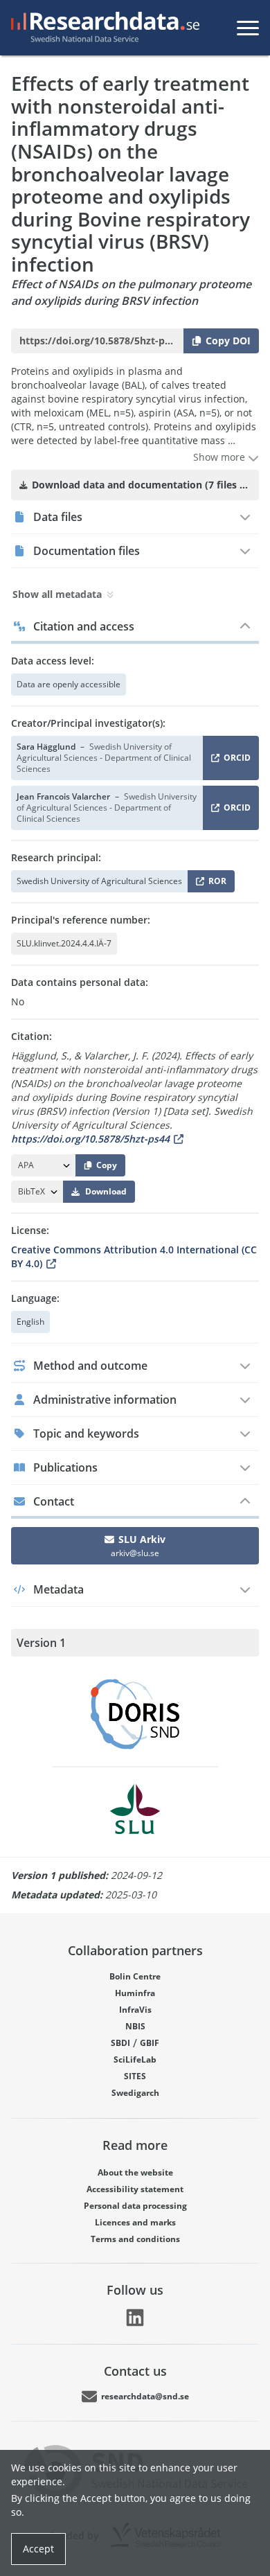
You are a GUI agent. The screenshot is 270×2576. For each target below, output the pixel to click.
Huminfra (135, 1993)
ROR (215, 884)
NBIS (135, 2026)
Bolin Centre (135, 1976)
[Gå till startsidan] (102, 28)
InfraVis (135, 2010)
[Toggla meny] (248, 28)
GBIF (150, 2043)
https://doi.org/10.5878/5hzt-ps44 (90, 1139)
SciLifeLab (135, 2059)
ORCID (235, 760)
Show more (220, 457)
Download (106, 1191)
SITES (135, 2076)
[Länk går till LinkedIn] (135, 2318)
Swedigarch (135, 2093)
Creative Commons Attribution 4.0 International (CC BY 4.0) (134, 1256)
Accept (38, 2549)
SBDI (120, 2043)
